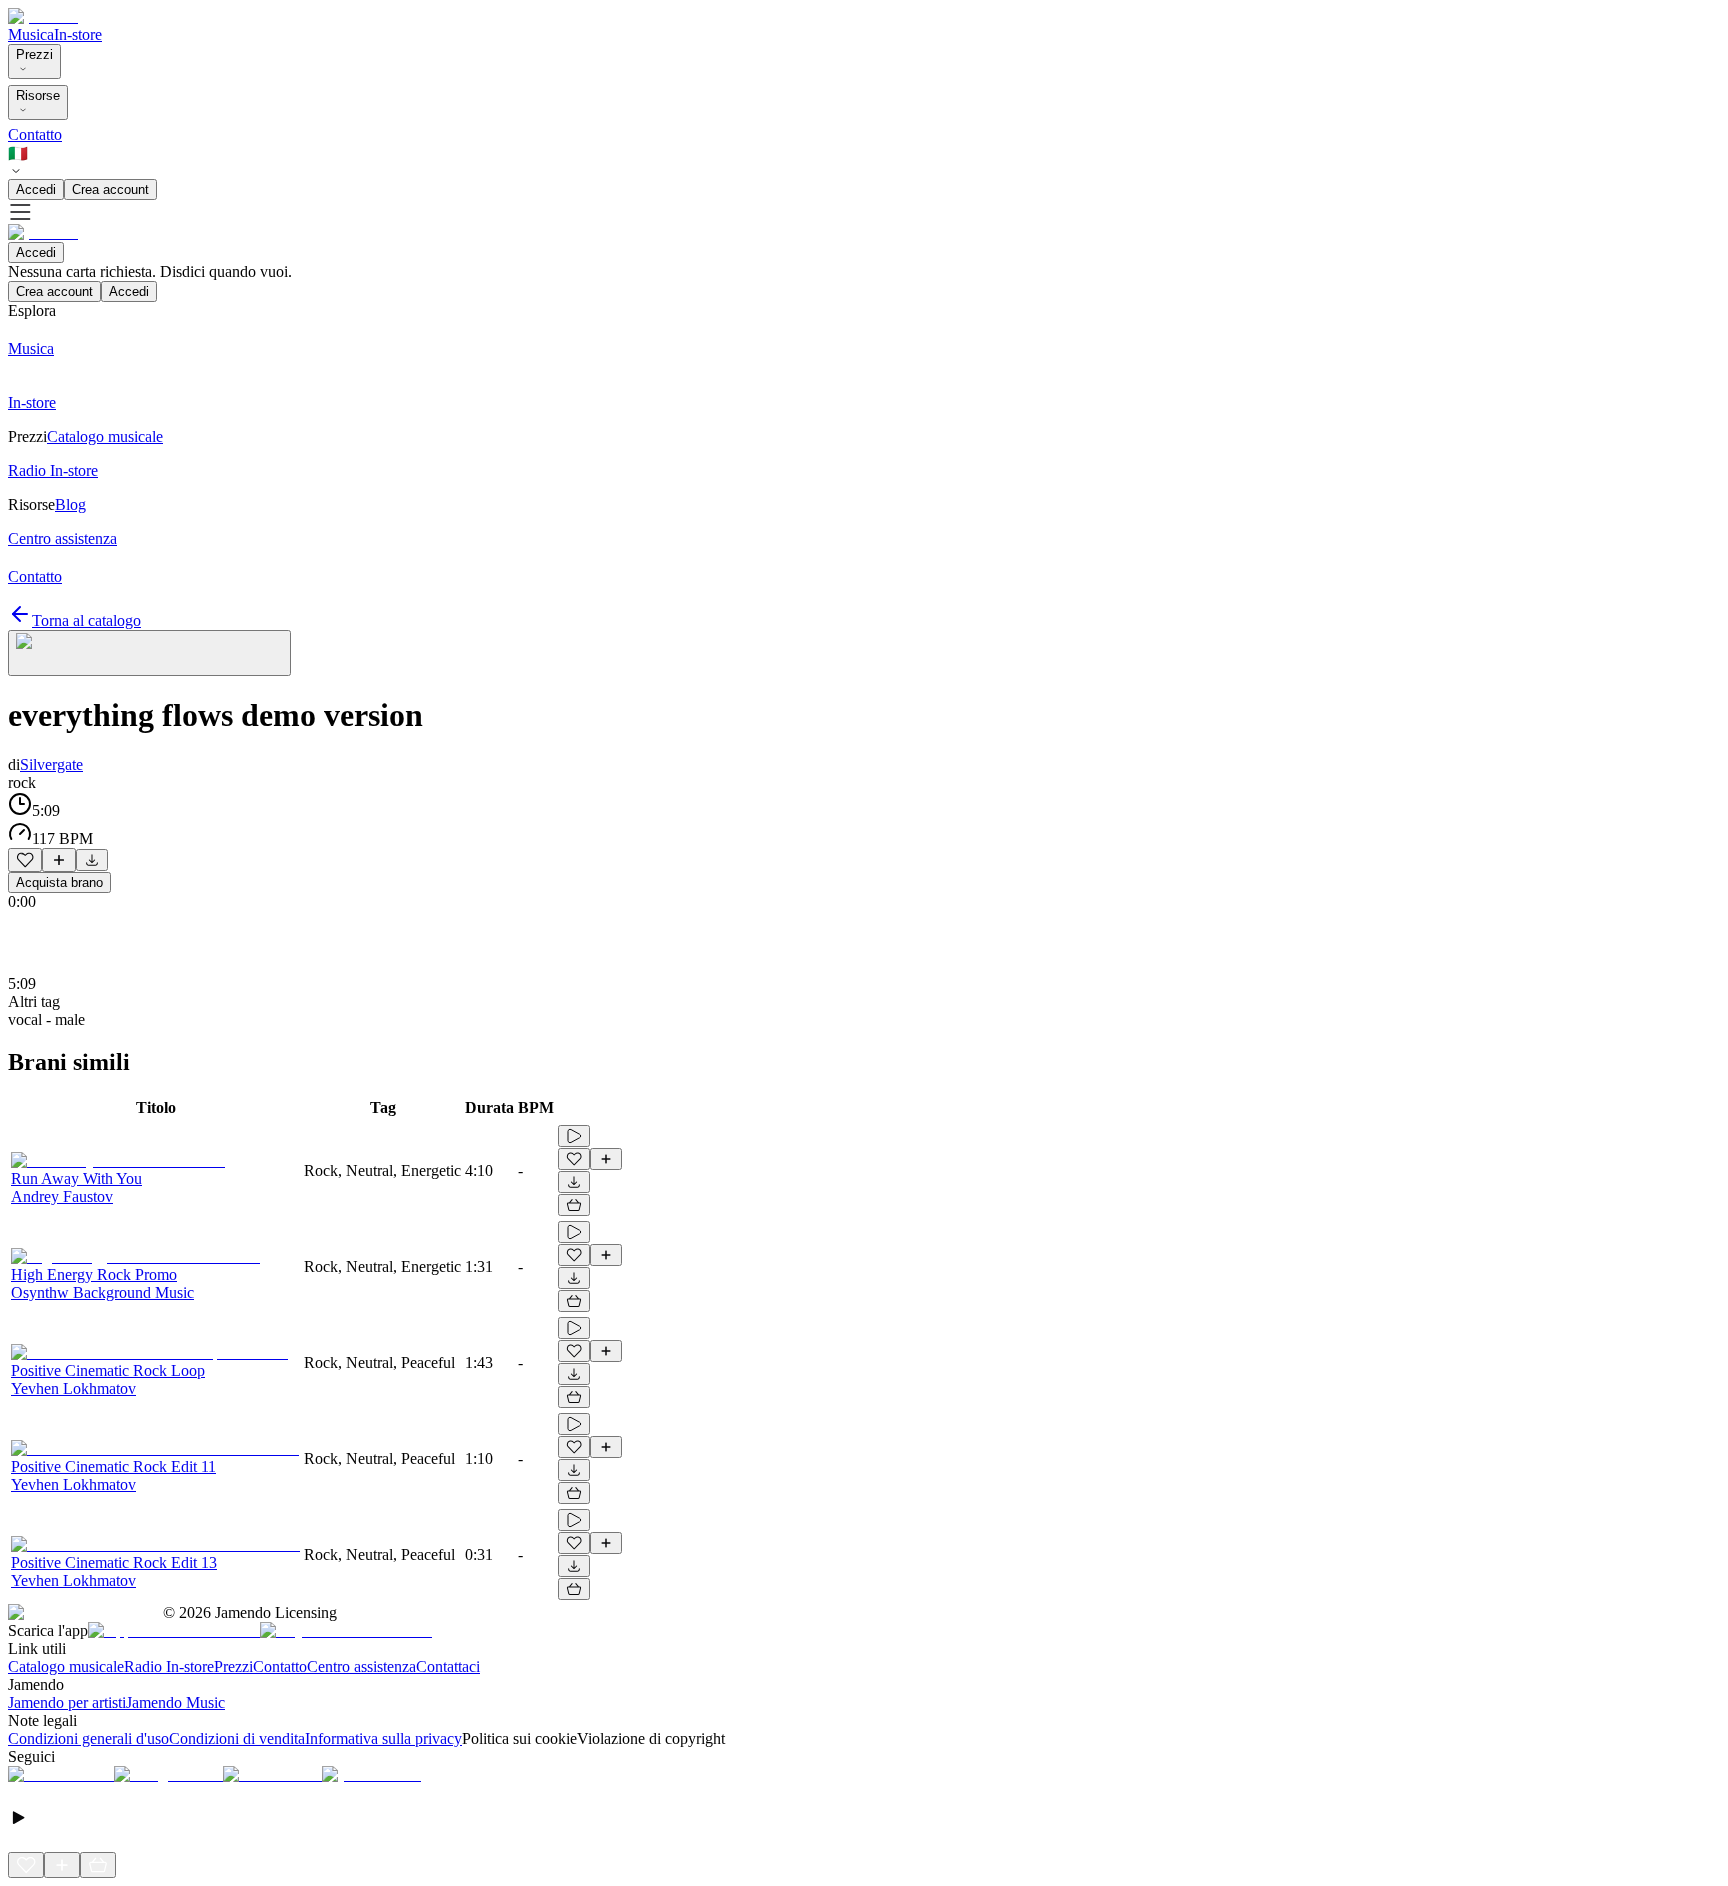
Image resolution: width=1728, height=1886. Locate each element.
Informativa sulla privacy (383, 1738)
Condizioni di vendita (237, 1738)
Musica (31, 34)
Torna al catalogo (86, 620)
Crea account (110, 189)
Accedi (36, 189)
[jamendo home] (43, 16)
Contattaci (448, 1666)
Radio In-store (169, 1666)
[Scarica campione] (92, 860)
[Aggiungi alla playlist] (59, 860)
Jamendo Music (175, 1702)
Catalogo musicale (66, 1666)
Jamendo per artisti (67, 1702)
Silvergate (51, 764)
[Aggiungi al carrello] (574, 1205)
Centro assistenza (361, 1666)
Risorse (38, 95)
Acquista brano (59, 882)
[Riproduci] (574, 1136)
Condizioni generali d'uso (88, 1738)
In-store (78, 34)
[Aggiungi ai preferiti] (25, 860)
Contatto (35, 134)
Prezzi (34, 54)
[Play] (149, 653)
